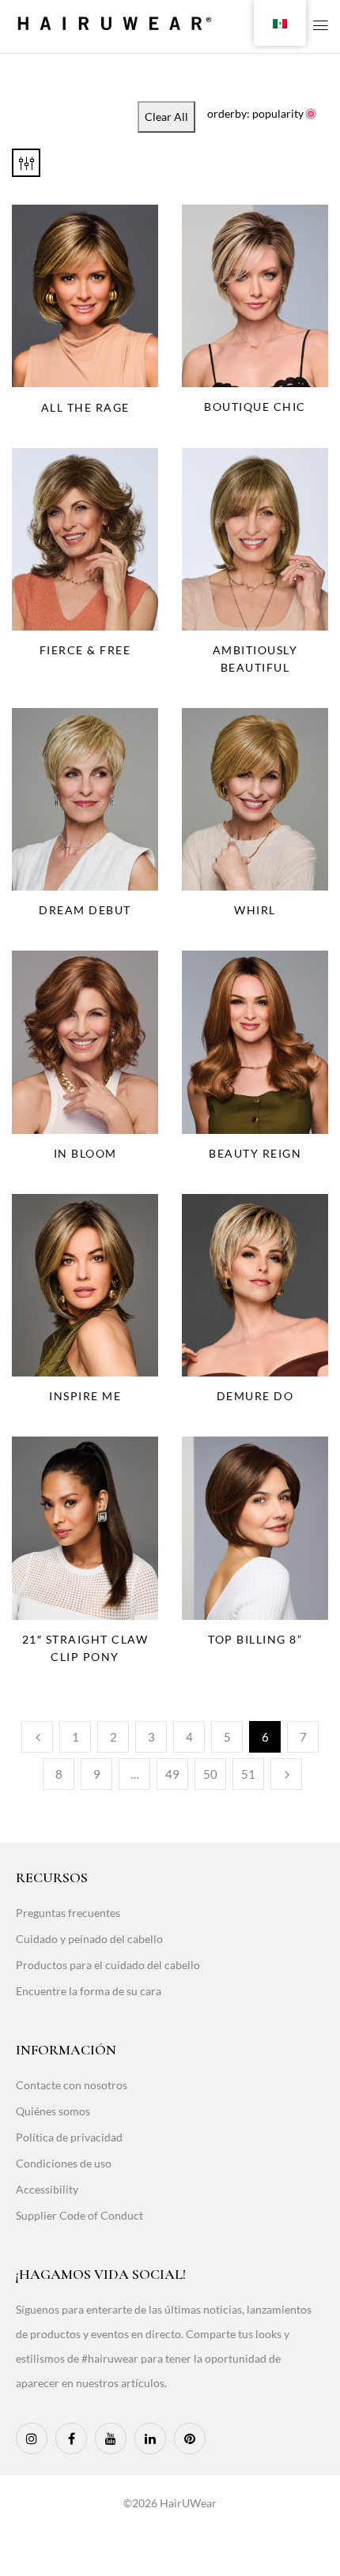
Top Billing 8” (255, 1639)
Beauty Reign (255, 1153)
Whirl (255, 910)
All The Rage (85, 407)
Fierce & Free (85, 650)
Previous (37, 1737)
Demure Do (255, 1396)
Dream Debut (85, 910)
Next (286, 1774)
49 (172, 1774)
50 (210, 1774)
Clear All (166, 117)
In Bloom (85, 1153)
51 (248, 1774)
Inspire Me (85, 1396)
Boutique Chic (255, 407)
